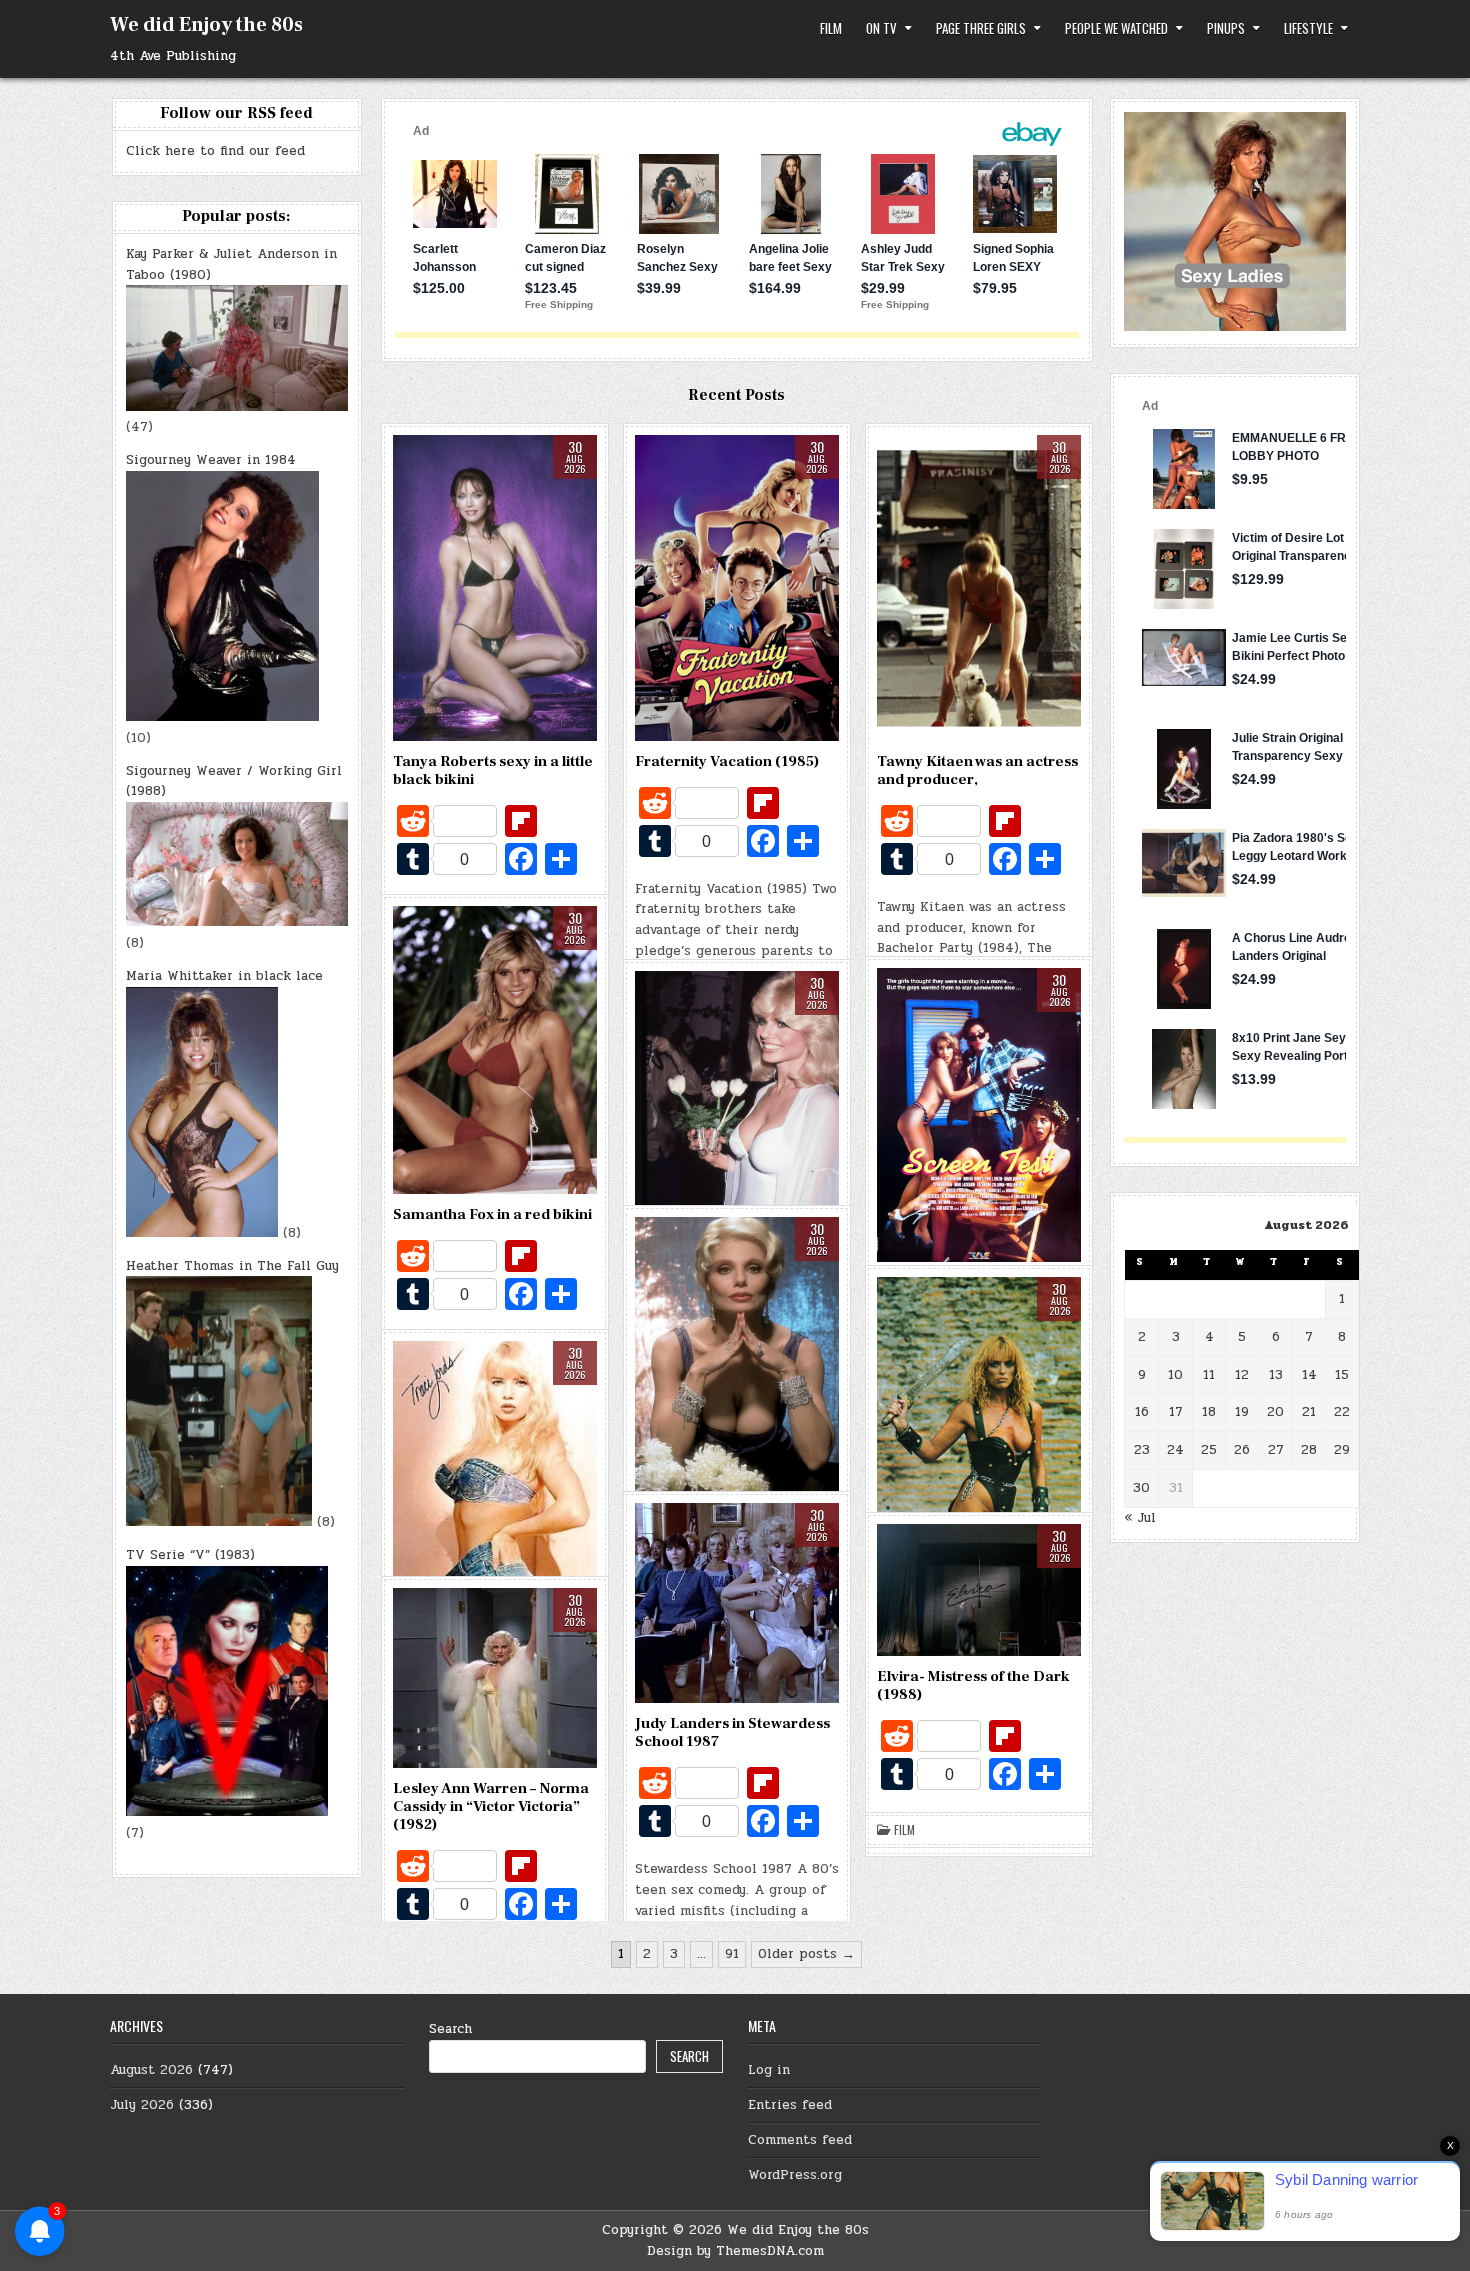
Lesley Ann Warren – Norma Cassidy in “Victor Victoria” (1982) (491, 1806)
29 (1342, 1450)
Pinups (1226, 28)
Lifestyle (1308, 28)
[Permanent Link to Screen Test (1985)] (979, 1114)
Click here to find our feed (215, 151)
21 (1309, 1412)
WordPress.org (795, 2175)
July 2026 (142, 2105)
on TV (881, 28)
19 (1242, 1412)
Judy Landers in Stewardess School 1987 (732, 1732)
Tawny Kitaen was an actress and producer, (977, 770)
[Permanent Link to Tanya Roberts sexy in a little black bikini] (495, 588)
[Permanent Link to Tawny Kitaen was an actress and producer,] (979, 588)
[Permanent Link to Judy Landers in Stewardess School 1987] (737, 1603)
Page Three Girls (981, 28)
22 (1342, 1412)
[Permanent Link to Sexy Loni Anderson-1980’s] (737, 1127)
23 (1142, 1450)
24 (1175, 1450)
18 (1209, 1412)
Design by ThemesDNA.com (735, 2251)
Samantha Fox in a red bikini (492, 1214)
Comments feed (800, 2140)
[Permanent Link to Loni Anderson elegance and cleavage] (737, 1355)
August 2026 (151, 2070)
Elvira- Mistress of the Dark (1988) (973, 1685)
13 (1276, 1375)
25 (1209, 1450)
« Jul (1140, 1518)
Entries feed (790, 2105)
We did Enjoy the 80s (206, 25)
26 (1242, 1450)
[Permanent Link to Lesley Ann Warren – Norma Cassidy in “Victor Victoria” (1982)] (495, 1678)
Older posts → (806, 1954)
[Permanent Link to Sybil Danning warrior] (979, 1463)
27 (1276, 1450)
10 (1175, 1375)
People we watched (1116, 28)
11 (1209, 1375)
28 (1309, 1450)
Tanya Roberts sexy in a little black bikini (493, 770)
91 (732, 1954)
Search (450, 2029)
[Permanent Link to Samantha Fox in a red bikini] (495, 1050)
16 (1142, 1412)
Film (831, 28)
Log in (769, 2070)
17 (1176, 1412)
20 (1275, 1412)
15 (1342, 1375)
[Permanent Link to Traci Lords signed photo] (495, 1497)
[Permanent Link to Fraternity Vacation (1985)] (737, 588)
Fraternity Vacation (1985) (727, 761)
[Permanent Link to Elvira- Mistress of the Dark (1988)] (979, 1590)
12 (1242, 1375)
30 (1141, 1488)
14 (1309, 1375)
